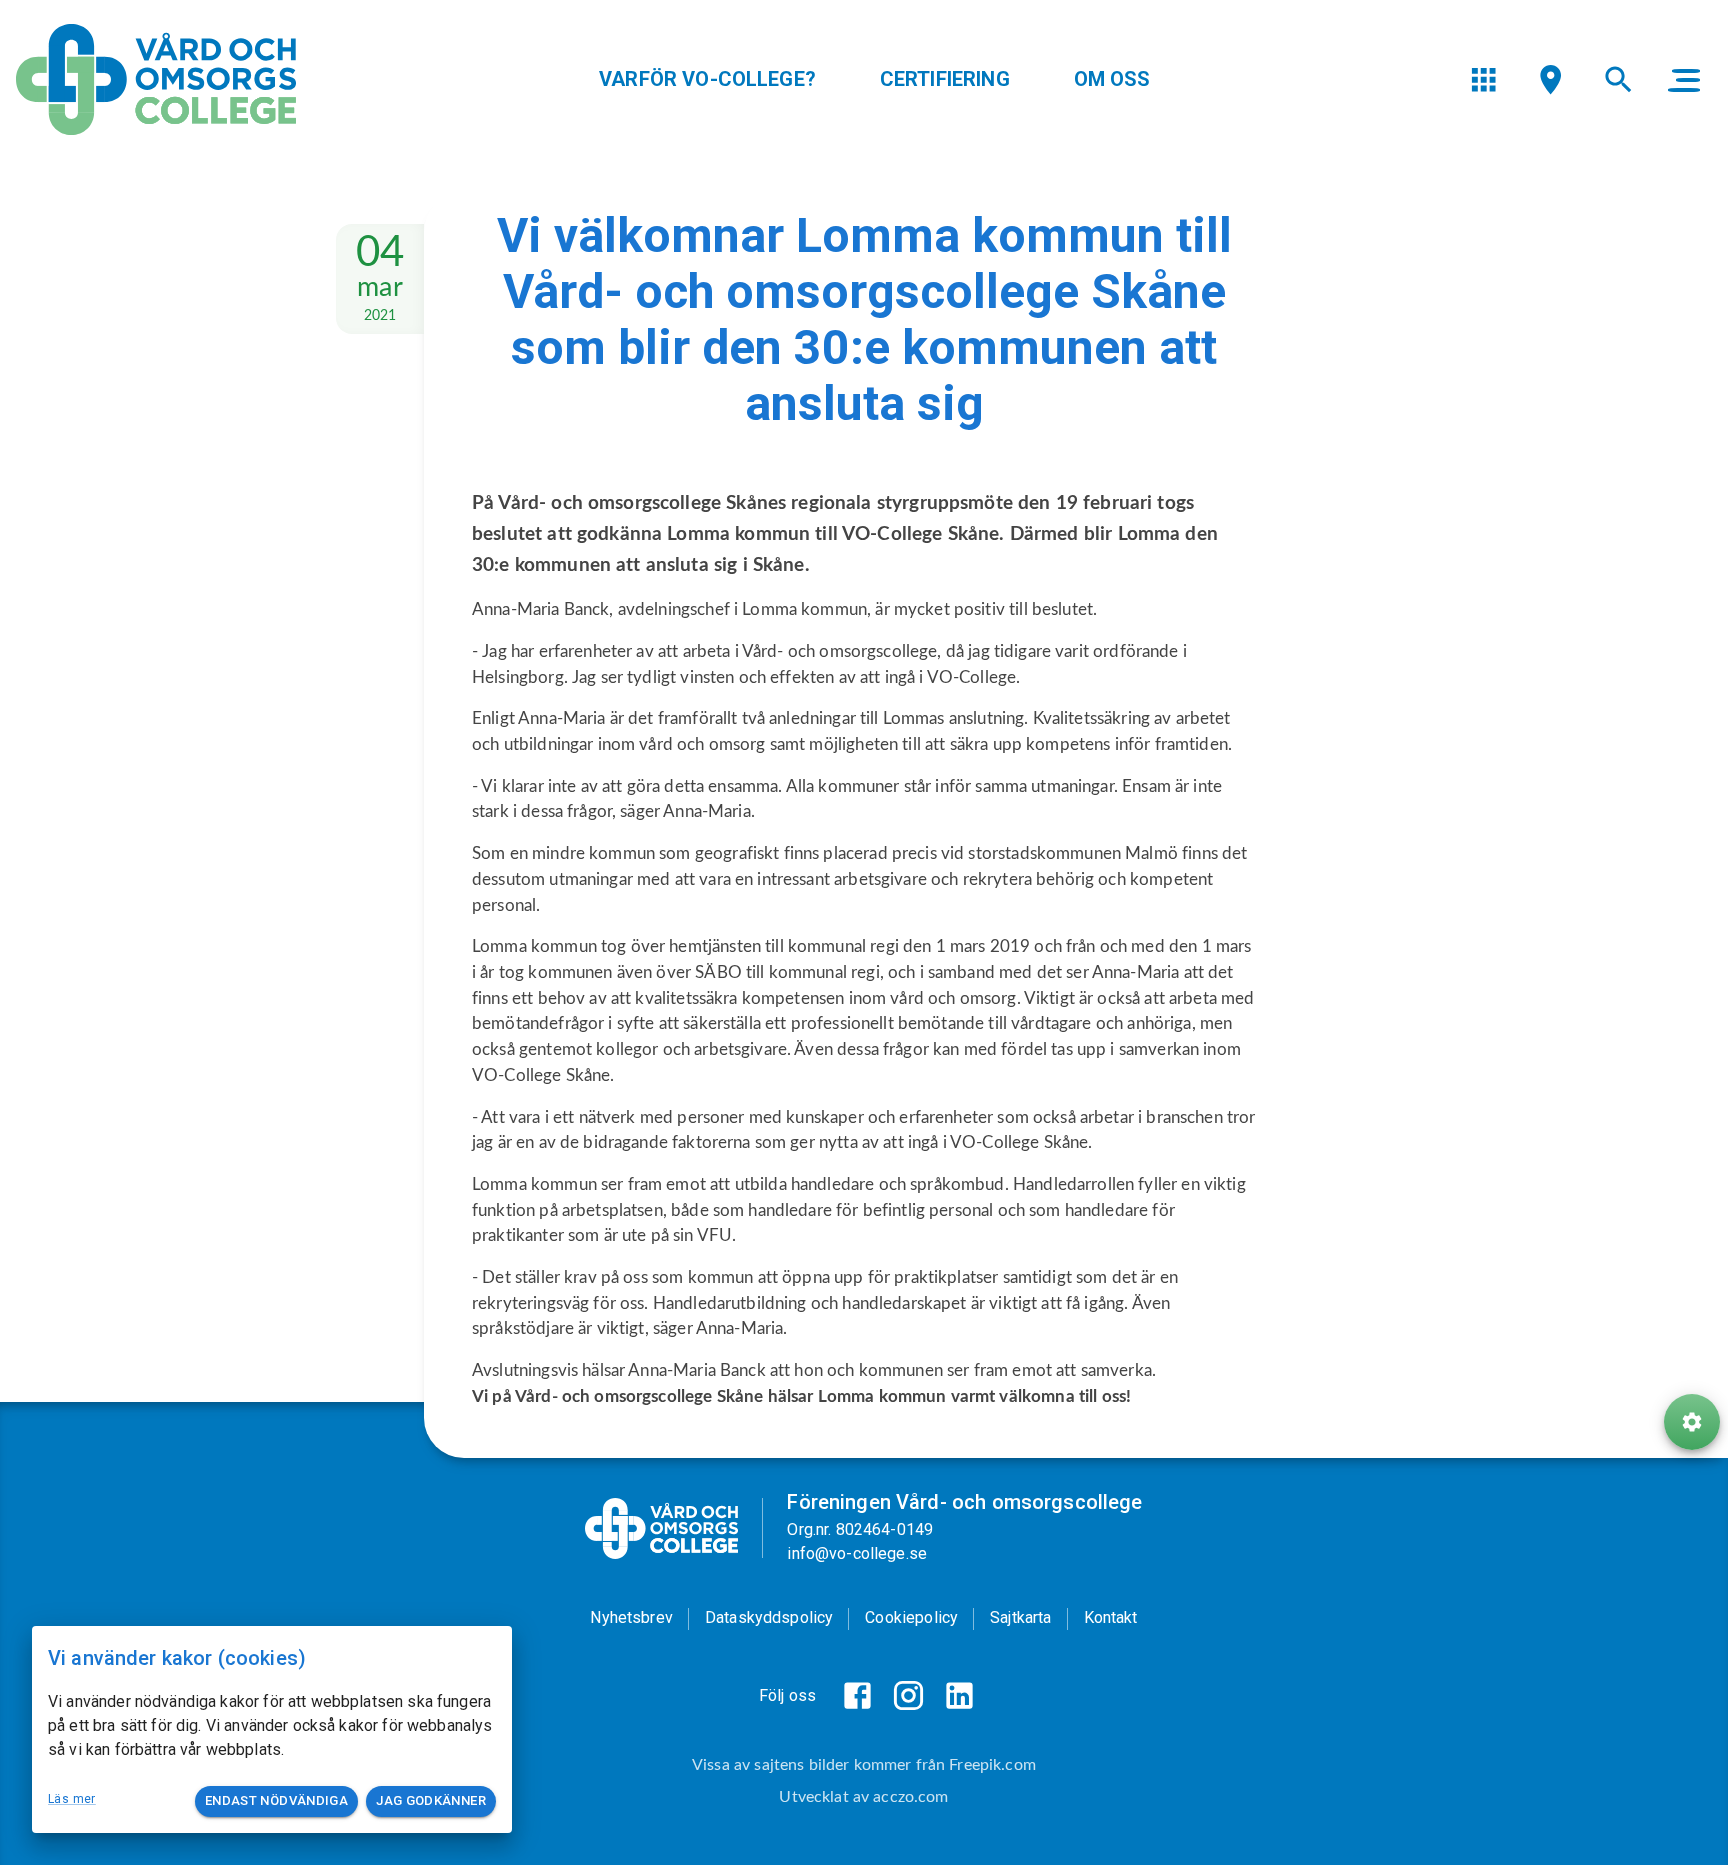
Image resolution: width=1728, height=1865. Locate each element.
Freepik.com (992, 1765)
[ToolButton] (1692, 1422)
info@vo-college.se (857, 1553)
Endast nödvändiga (276, 1800)
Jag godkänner (431, 1800)
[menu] (1483, 79)
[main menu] (1684, 80)
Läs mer (72, 1799)
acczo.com (910, 1797)
